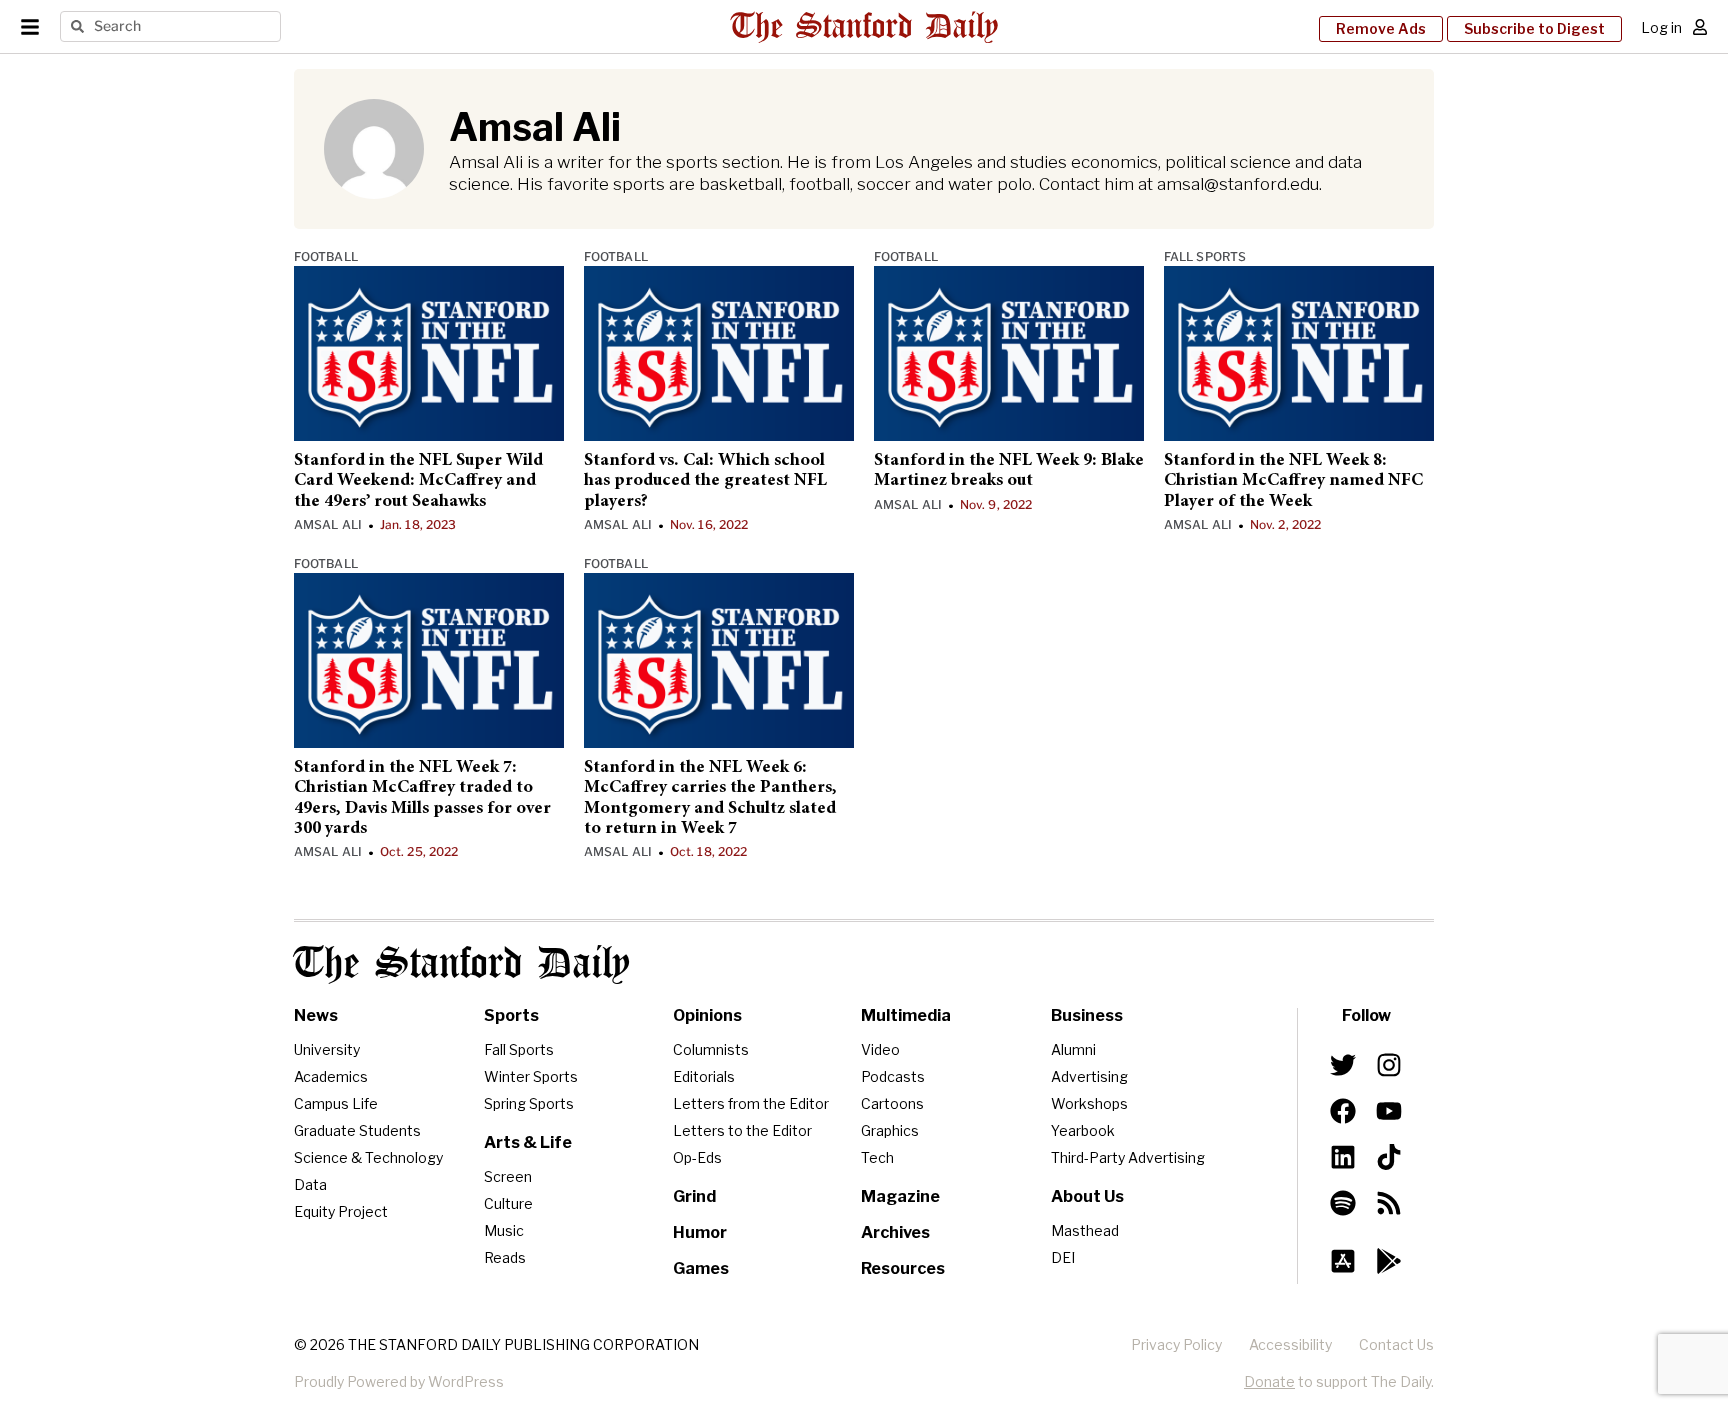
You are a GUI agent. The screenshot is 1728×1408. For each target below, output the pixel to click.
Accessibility (1290, 1344)
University (327, 1049)
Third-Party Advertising (1128, 1157)
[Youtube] (1389, 1111)
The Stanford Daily (462, 964)
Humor (700, 1232)
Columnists (711, 1049)
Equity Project (341, 1211)
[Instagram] (1389, 1065)
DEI (1063, 1257)
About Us (1087, 1196)
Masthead (1085, 1230)
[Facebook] (1343, 1111)
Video (880, 1049)
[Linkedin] (1343, 1157)
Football (326, 256)
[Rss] (1389, 1203)
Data (310, 1184)
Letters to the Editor (742, 1130)
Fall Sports (1205, 256)
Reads (505, 1257)
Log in (1661, 27)
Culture (508, 1203)
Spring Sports (529, 1103)
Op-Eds (697, 1157)
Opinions (707, 1015)
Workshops (1089, 1103)
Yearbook (1083, 1130)
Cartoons (892, 1103)
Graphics (890, 1130)
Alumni (1073, 1049)
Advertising (1089, 1076)
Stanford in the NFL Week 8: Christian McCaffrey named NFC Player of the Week (1293, 481)
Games (701, 1268)
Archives (895, 1232)
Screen (508, 1176)
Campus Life (336, 1103)
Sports (511, 1015)
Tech (877, 1157)
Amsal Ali (328, 524)
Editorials (704, 1076)
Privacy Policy (1176, 1344)
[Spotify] (1343, 1203)
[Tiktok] (1389, 1157)
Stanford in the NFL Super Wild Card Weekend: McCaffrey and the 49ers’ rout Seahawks (418, 481)
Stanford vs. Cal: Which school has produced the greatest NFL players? (705, 481)
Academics (331, 1076)
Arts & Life (528, 1142)
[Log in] (1700, 27)
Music (504, 1230)
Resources (903, 1268)
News (316, 1015)
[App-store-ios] (1343, 1261)
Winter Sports (531, 1076)
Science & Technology (368, 1157)
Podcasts (893, 1076)
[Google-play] (1389, 1261)
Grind (694, 1196)
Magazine (900, 1196)
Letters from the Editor (751, 1103)
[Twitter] (1343, 1065)
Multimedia (906, 1015)
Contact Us (1396, 1344)
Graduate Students (357, 1130)
